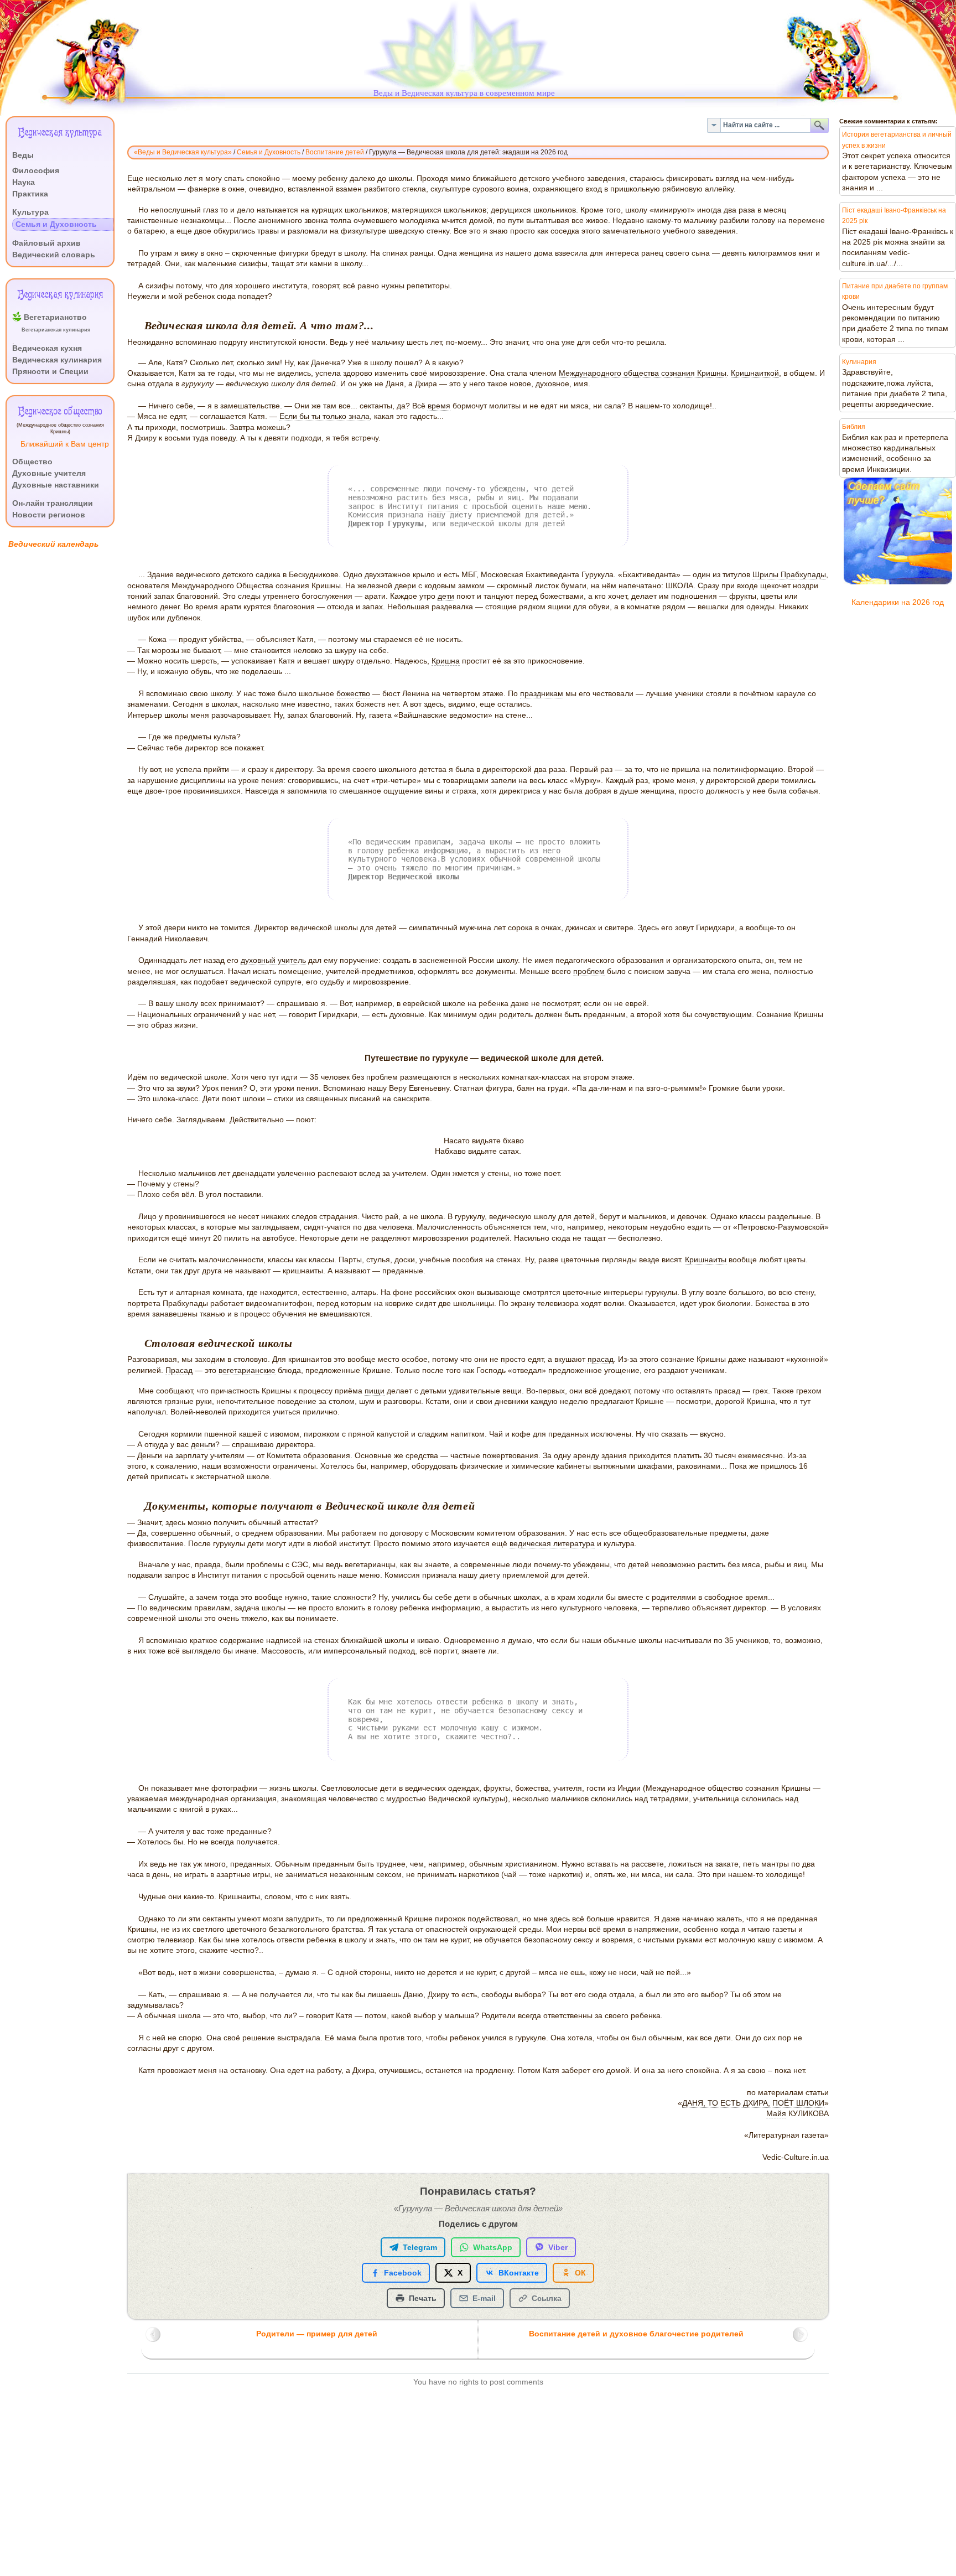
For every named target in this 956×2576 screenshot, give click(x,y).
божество (353, 694)
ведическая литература (552, 1544)
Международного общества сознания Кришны (643, 373)
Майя (776, 2114)
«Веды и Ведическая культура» (183, 152)
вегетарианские (247, 1370)
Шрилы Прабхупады (789, 575)
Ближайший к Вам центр (65, 444)
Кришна (446, 661)
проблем (589, 971)
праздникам (542, 694)
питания (443, 506)
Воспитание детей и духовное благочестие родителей (636, 2334)
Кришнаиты (706, 1260)
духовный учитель (273, 960)
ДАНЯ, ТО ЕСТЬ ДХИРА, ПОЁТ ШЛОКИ (753, 2103)
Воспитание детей (335, 152)
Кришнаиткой (755, 373)
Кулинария (859, 362)
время (439, 406)
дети (446, 596)
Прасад (179, 1370)
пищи (375, 1391)
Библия (854, 427)
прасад (601, 1359)
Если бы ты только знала (324, 416)
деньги (203, 1445)
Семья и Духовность (269, 152)
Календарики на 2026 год (898, 602)
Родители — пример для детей (317, 2334)
